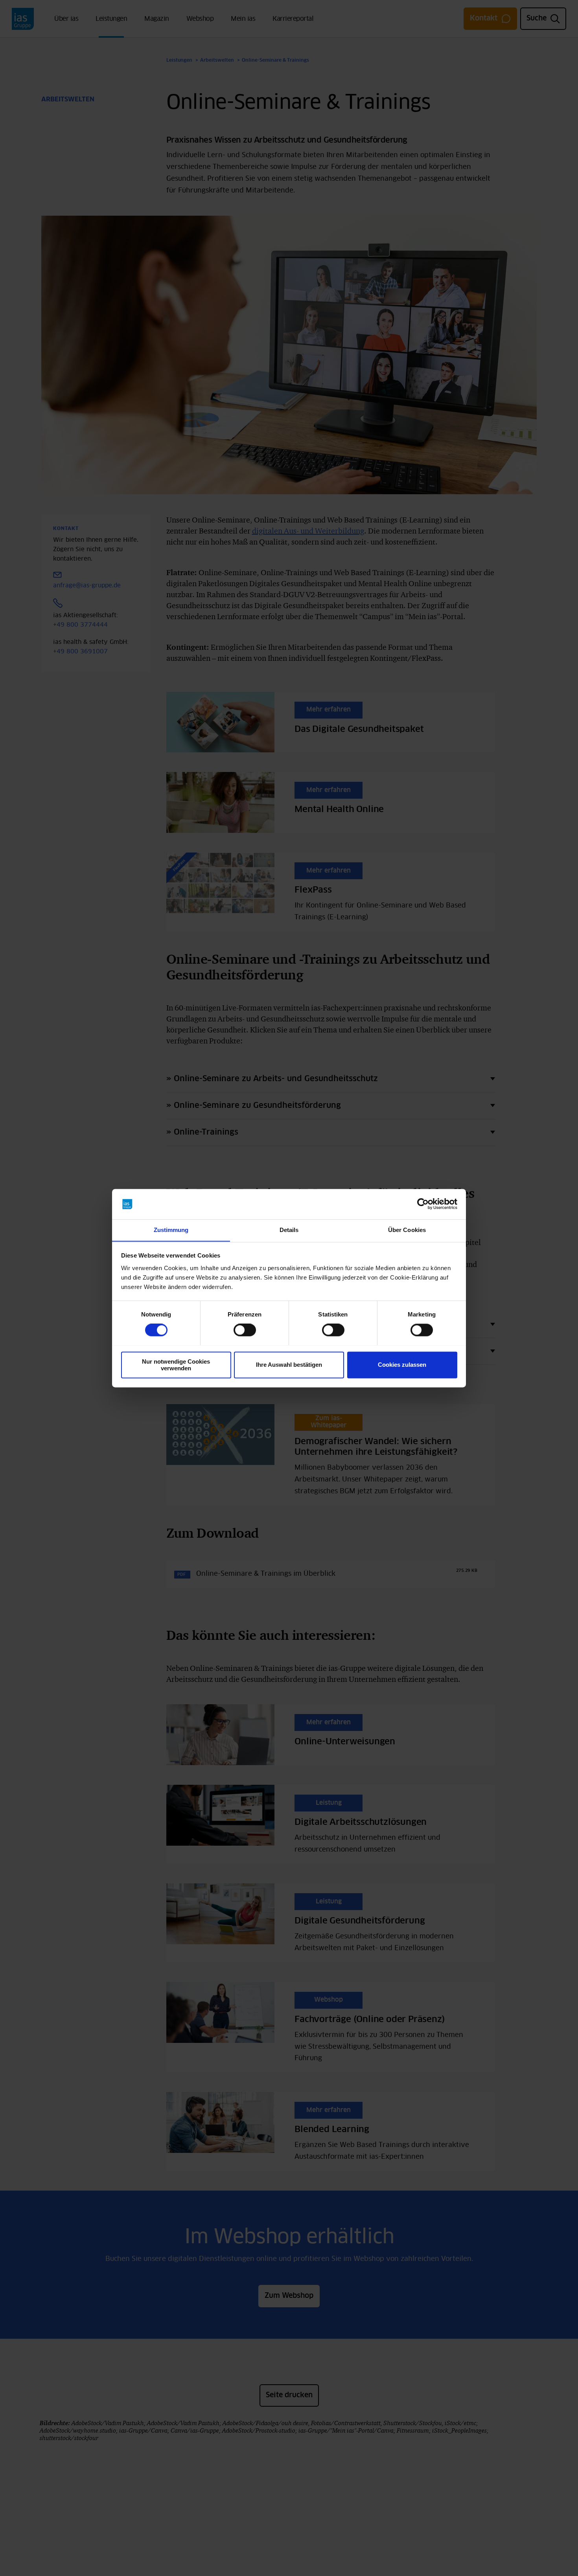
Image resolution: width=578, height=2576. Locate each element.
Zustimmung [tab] (171, 1230)
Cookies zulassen (402, 1365)
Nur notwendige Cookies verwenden (176, 1365)
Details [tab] (289, 1230)
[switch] (245, 1330)
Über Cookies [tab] (407, 1230)
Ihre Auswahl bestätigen (289, 1365)
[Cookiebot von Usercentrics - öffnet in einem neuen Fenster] (423, 1204)
